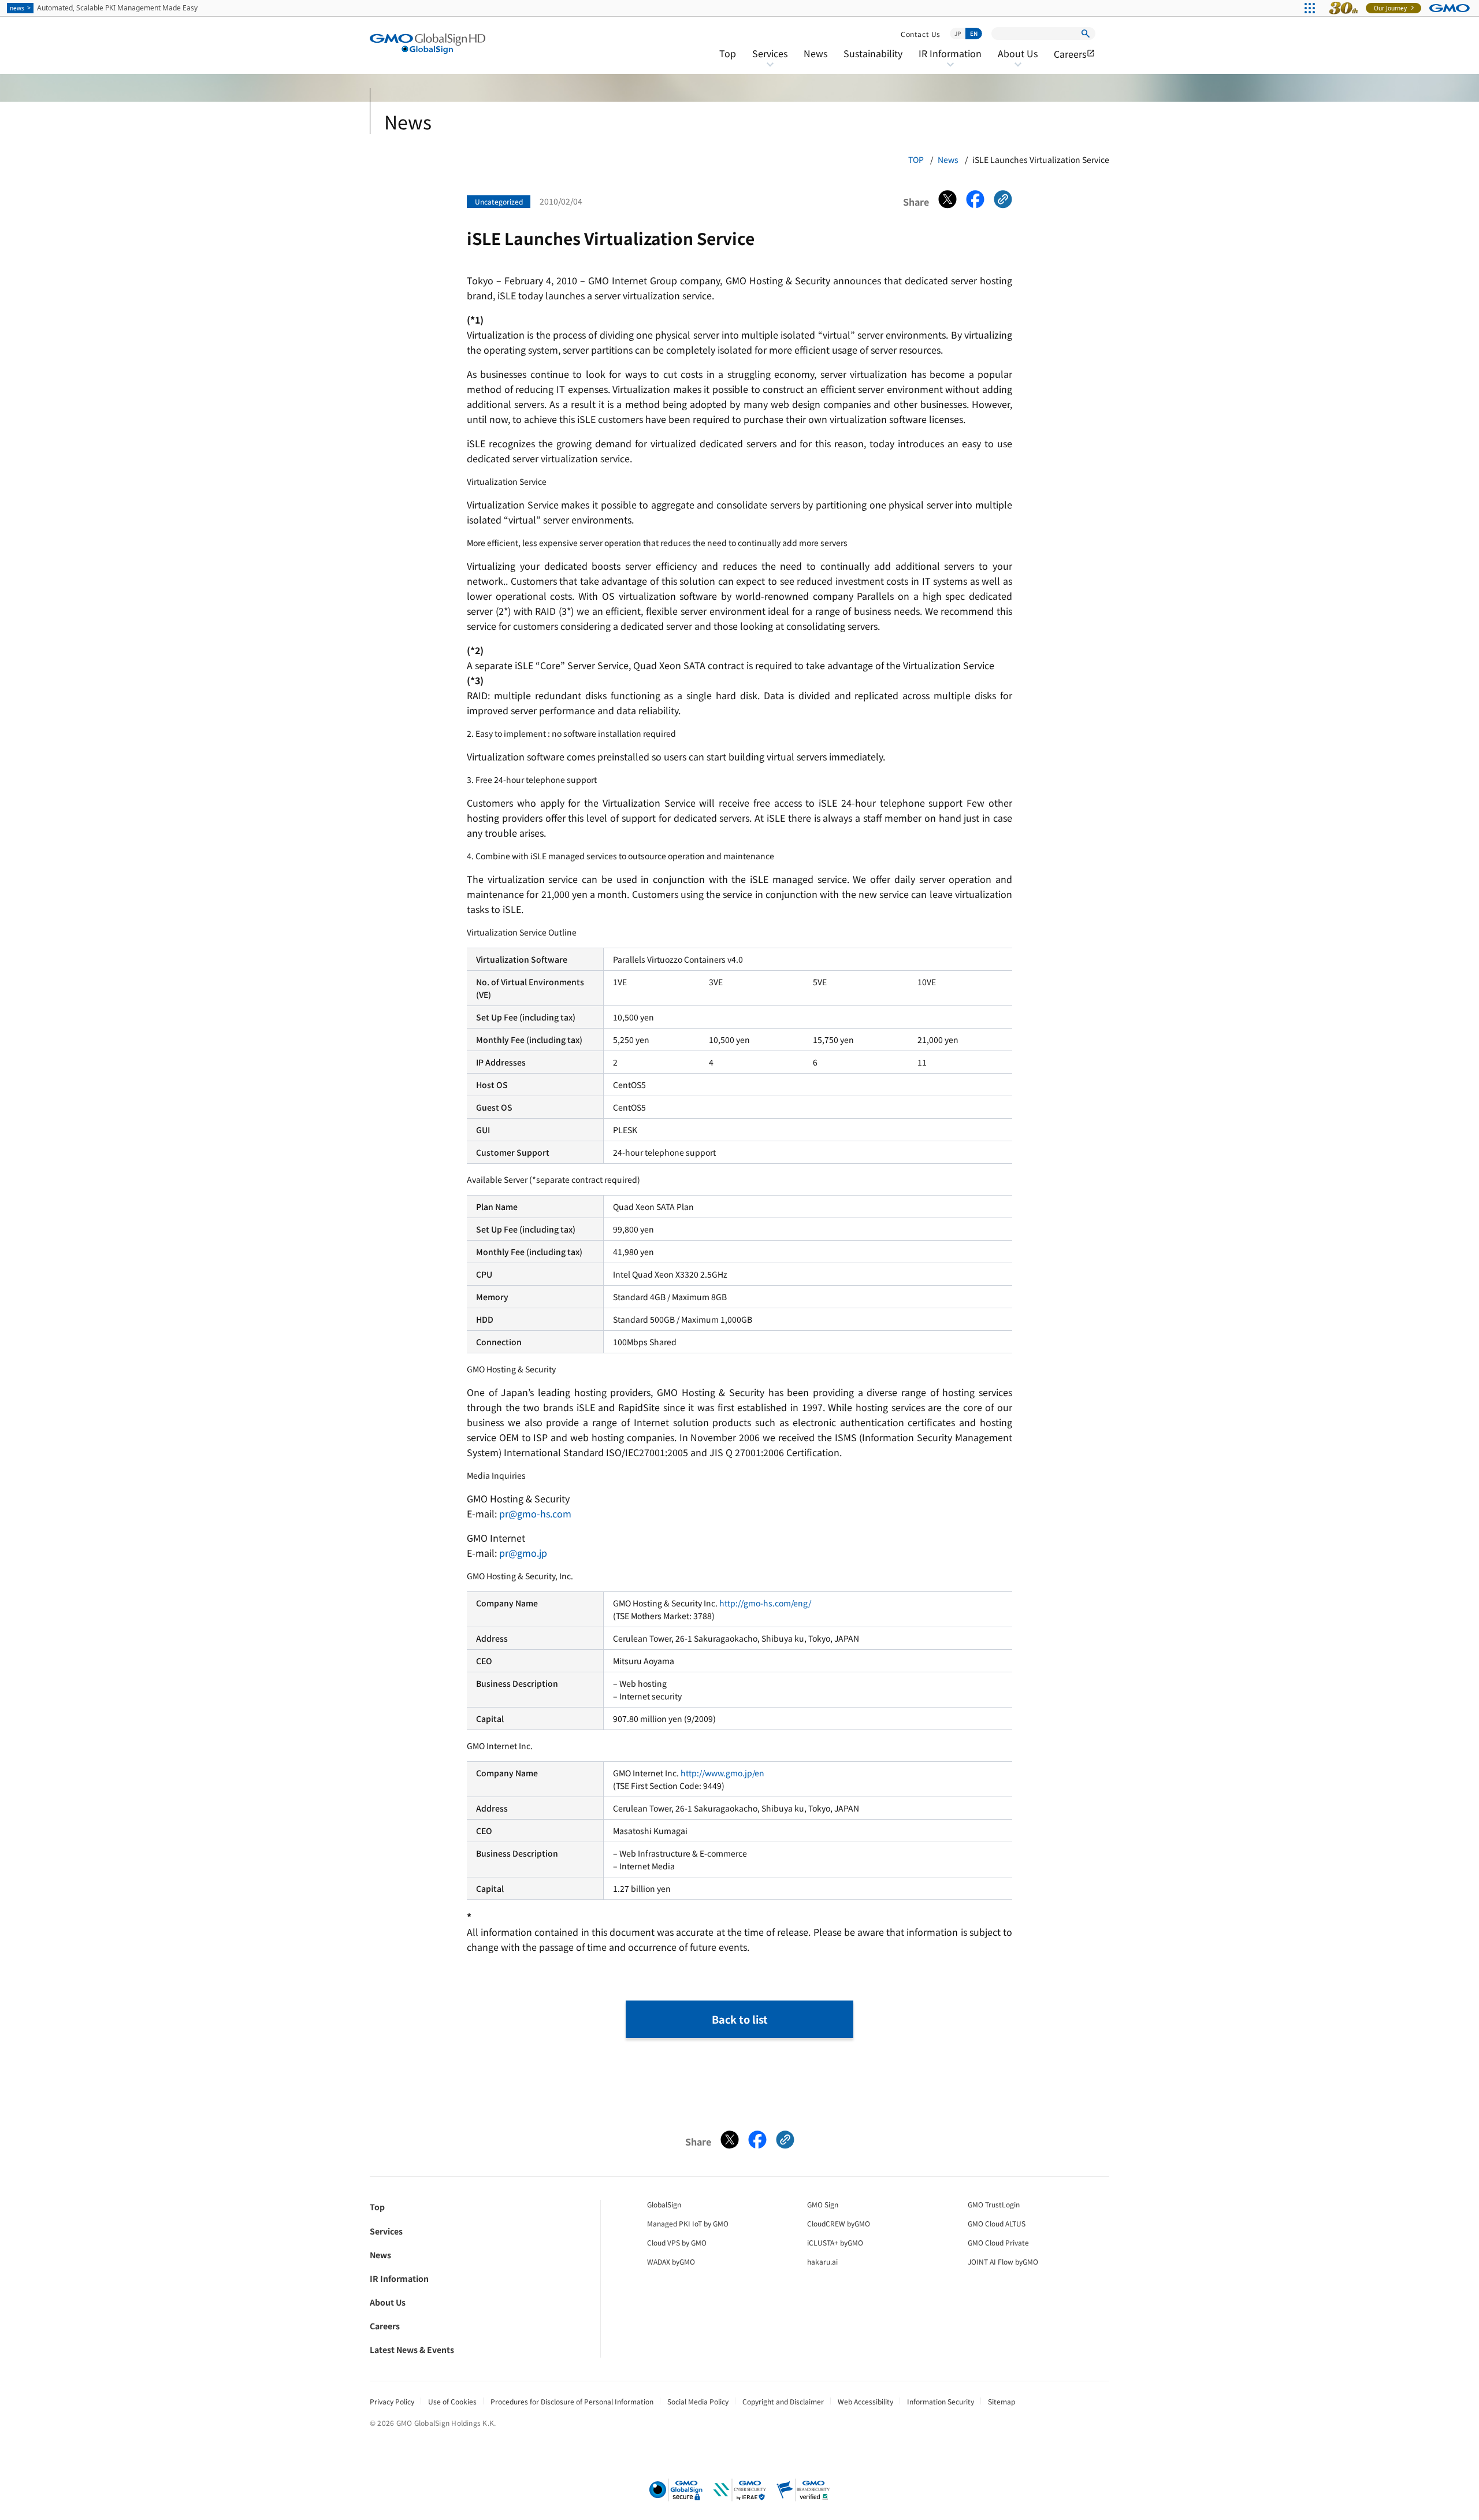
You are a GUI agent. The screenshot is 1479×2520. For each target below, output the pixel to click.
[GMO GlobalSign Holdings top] (428, 44)
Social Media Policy (698, 2401)
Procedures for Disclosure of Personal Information (572, 2401)
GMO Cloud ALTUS (997, 2223)
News (815, 53)
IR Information (950, 61)
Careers (1075, 54)
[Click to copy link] (1003, 202)
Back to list (740, 2019)
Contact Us (921, 34)
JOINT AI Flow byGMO (1003, 2261)
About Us (1018, 61)
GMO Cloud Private (998, 2242)
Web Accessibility (865, 2401)
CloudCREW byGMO (839, 2223)
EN (974, 33)
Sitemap (1002, 2401)
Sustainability (873, 53)
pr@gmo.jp (523, 1553)
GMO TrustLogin (994, 2204)
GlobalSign (664, 2204)
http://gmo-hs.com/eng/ (765, 1603)
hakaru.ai (822, 2261)
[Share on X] (947, 202)
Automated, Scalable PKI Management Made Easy (104, 8)
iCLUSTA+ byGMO (835, 2242)
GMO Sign (823, 2204)
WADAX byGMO (671, 2261)
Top (728, 53)
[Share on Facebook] (975, 202)
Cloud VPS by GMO (677, 2242)
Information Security (941, 2401)
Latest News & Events (412, 2350)
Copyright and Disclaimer (783, 2401)
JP (958, 33)
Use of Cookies (452, 2401)
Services (770, 61)
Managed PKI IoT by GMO (688, 2223)
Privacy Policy (392, 2401)
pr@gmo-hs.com (535, 1513)
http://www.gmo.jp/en (722, 1773)
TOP (916, 159)
